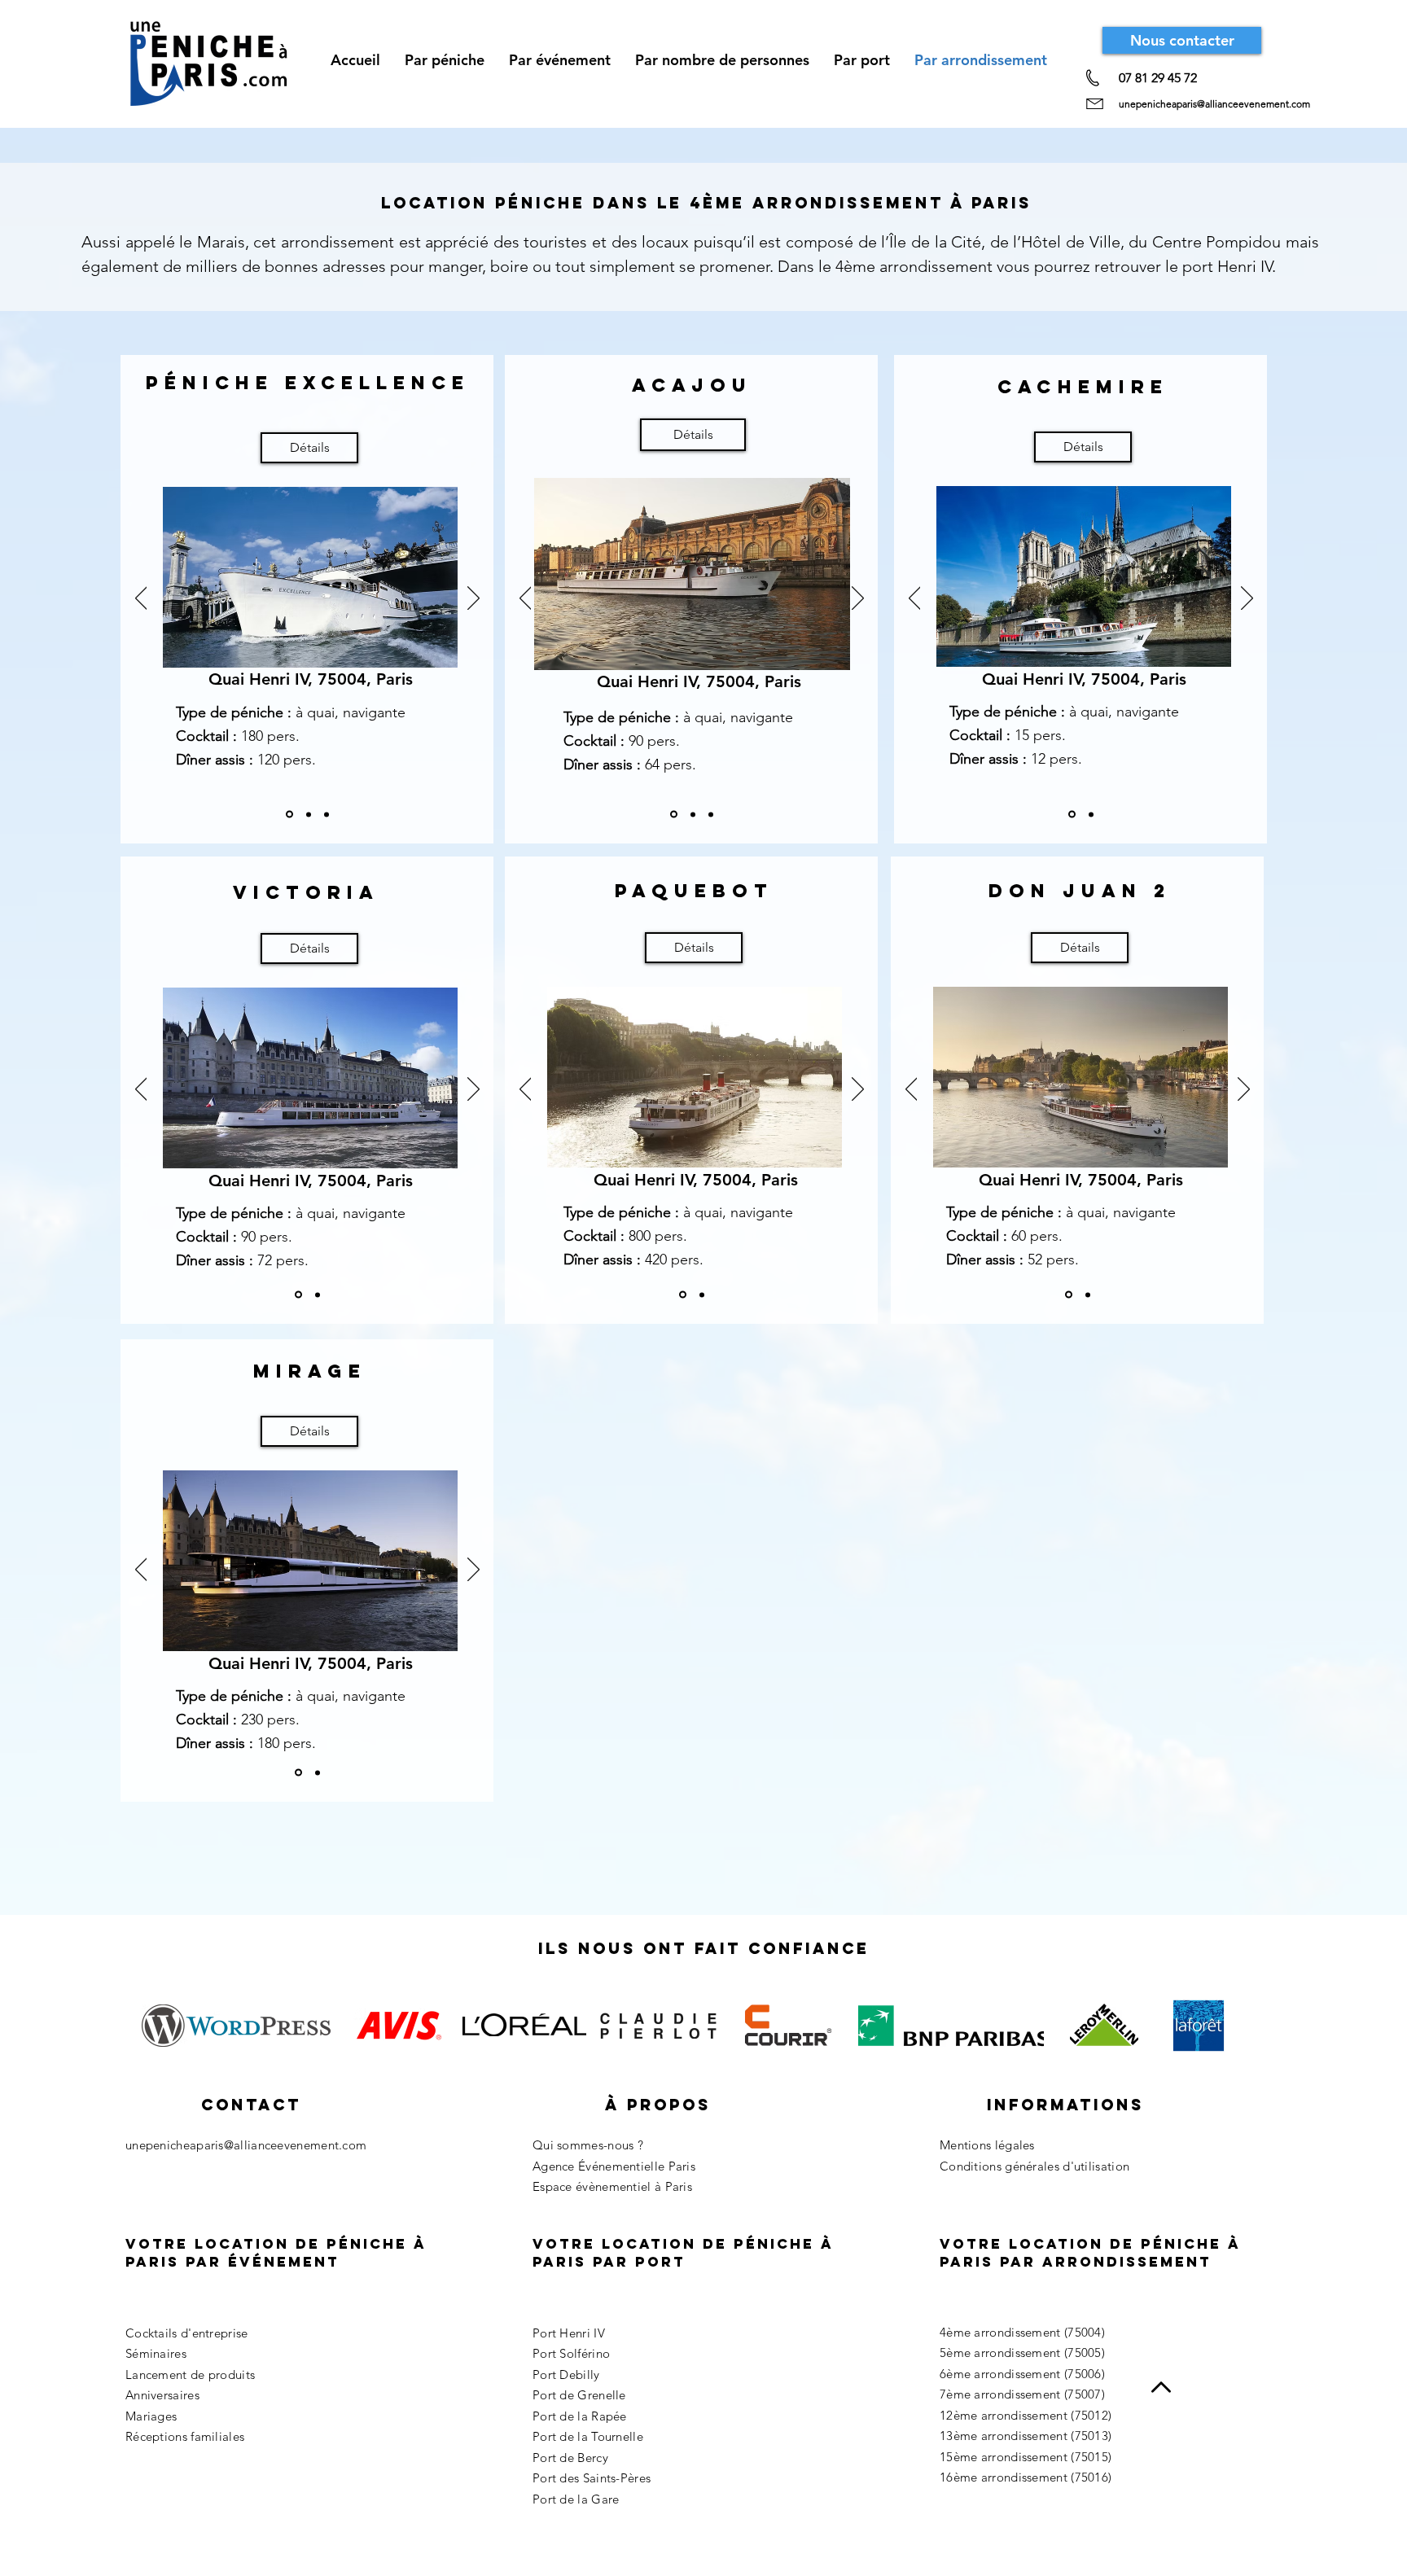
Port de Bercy (570, 2458)
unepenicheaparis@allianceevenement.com (1214, 104)
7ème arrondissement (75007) (1022, 2394)
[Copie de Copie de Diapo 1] (327, 814)
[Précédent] (141, 599)
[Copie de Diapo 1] (309, 814)
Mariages (151, 2416)
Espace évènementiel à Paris (612, 2186)
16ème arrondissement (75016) (1026, 2477)
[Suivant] (473, 599)
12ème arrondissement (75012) (1026, 2415)
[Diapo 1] (289, 815)
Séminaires (156, 2353)
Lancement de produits (190, 2374)
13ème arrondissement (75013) (1026, 2436)
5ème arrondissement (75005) (1022, 2353)
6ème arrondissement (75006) (1022, 2374)
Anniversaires (162, 2395)
